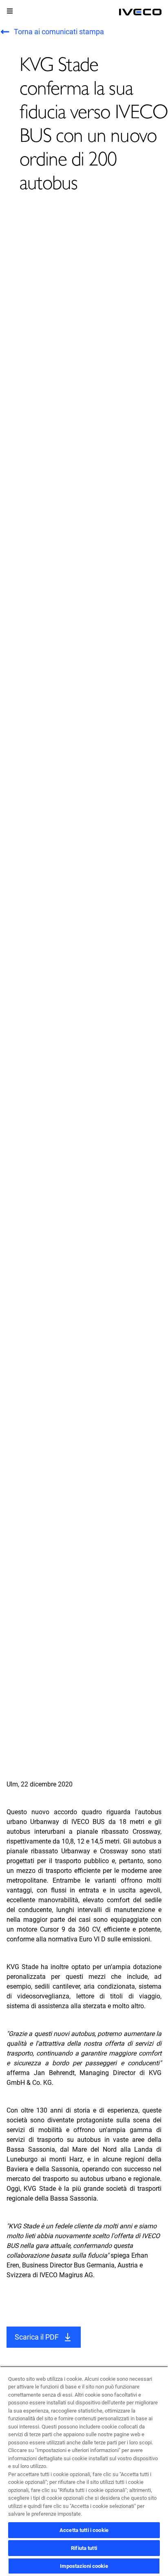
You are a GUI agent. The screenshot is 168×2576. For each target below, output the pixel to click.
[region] (84, 2471)
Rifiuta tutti (84, 2548)
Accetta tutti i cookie (84, 2530)
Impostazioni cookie (84, 2566)
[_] (140, 12)
